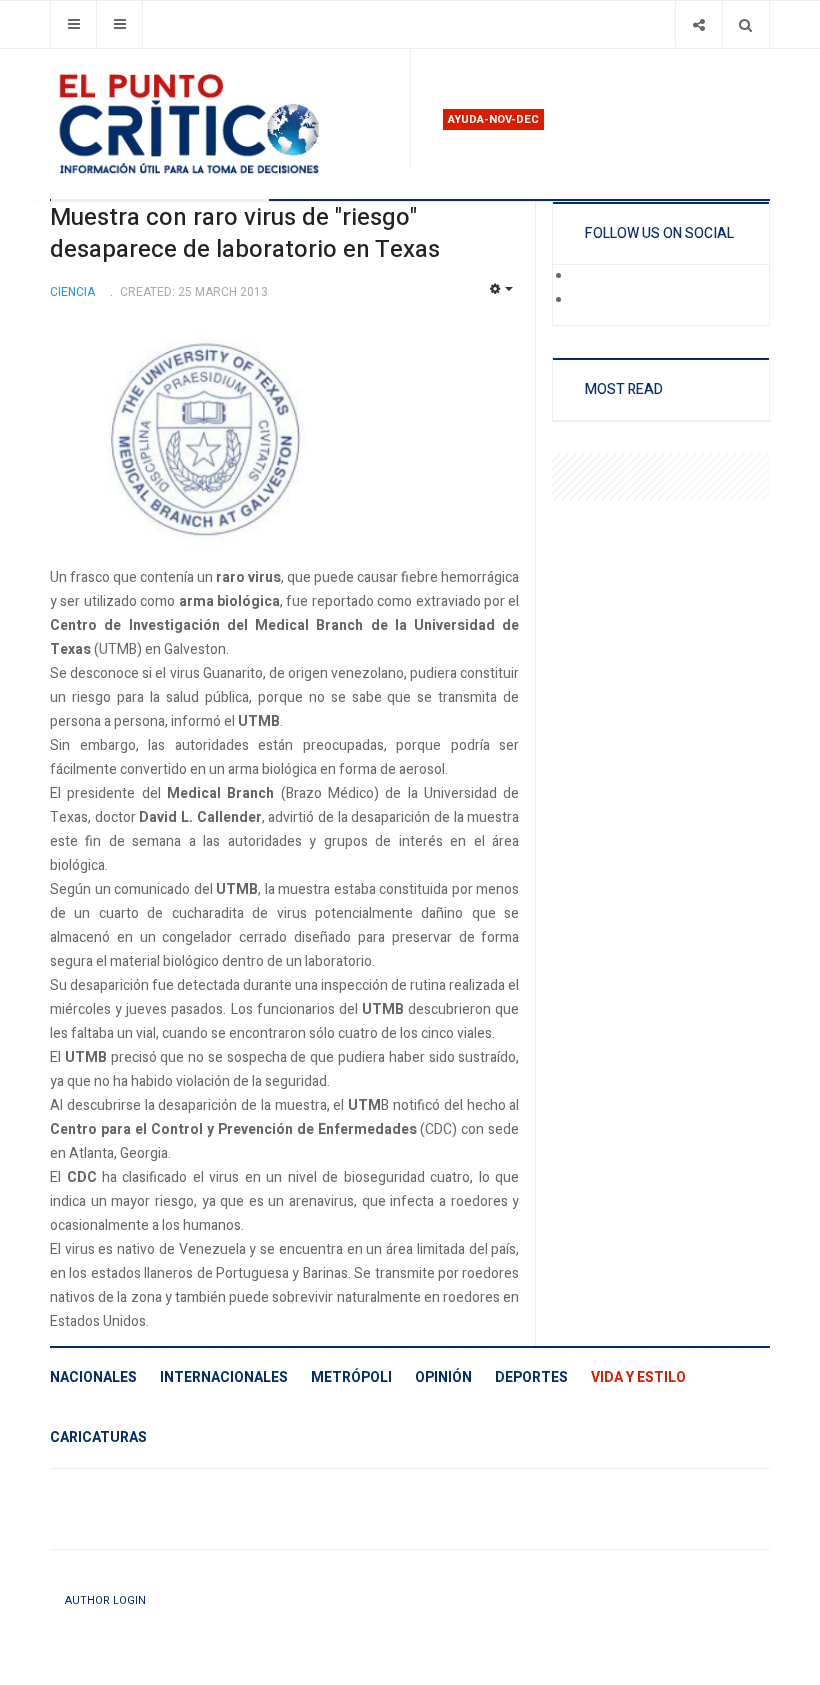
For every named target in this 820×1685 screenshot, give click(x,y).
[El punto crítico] (222, 124)
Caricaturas (98, 1437)
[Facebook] (586, 277)
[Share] (698, 24)
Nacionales (93, 1377)
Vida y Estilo (638, 1377)
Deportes (531, 1377)
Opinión (443, 1377)
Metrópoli (351, 1377)
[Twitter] (586, 301)
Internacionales (224, 1377)
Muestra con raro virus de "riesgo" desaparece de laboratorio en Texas (245, 233)
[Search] (745, 24)
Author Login (105, 1600)
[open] (73, 24)
